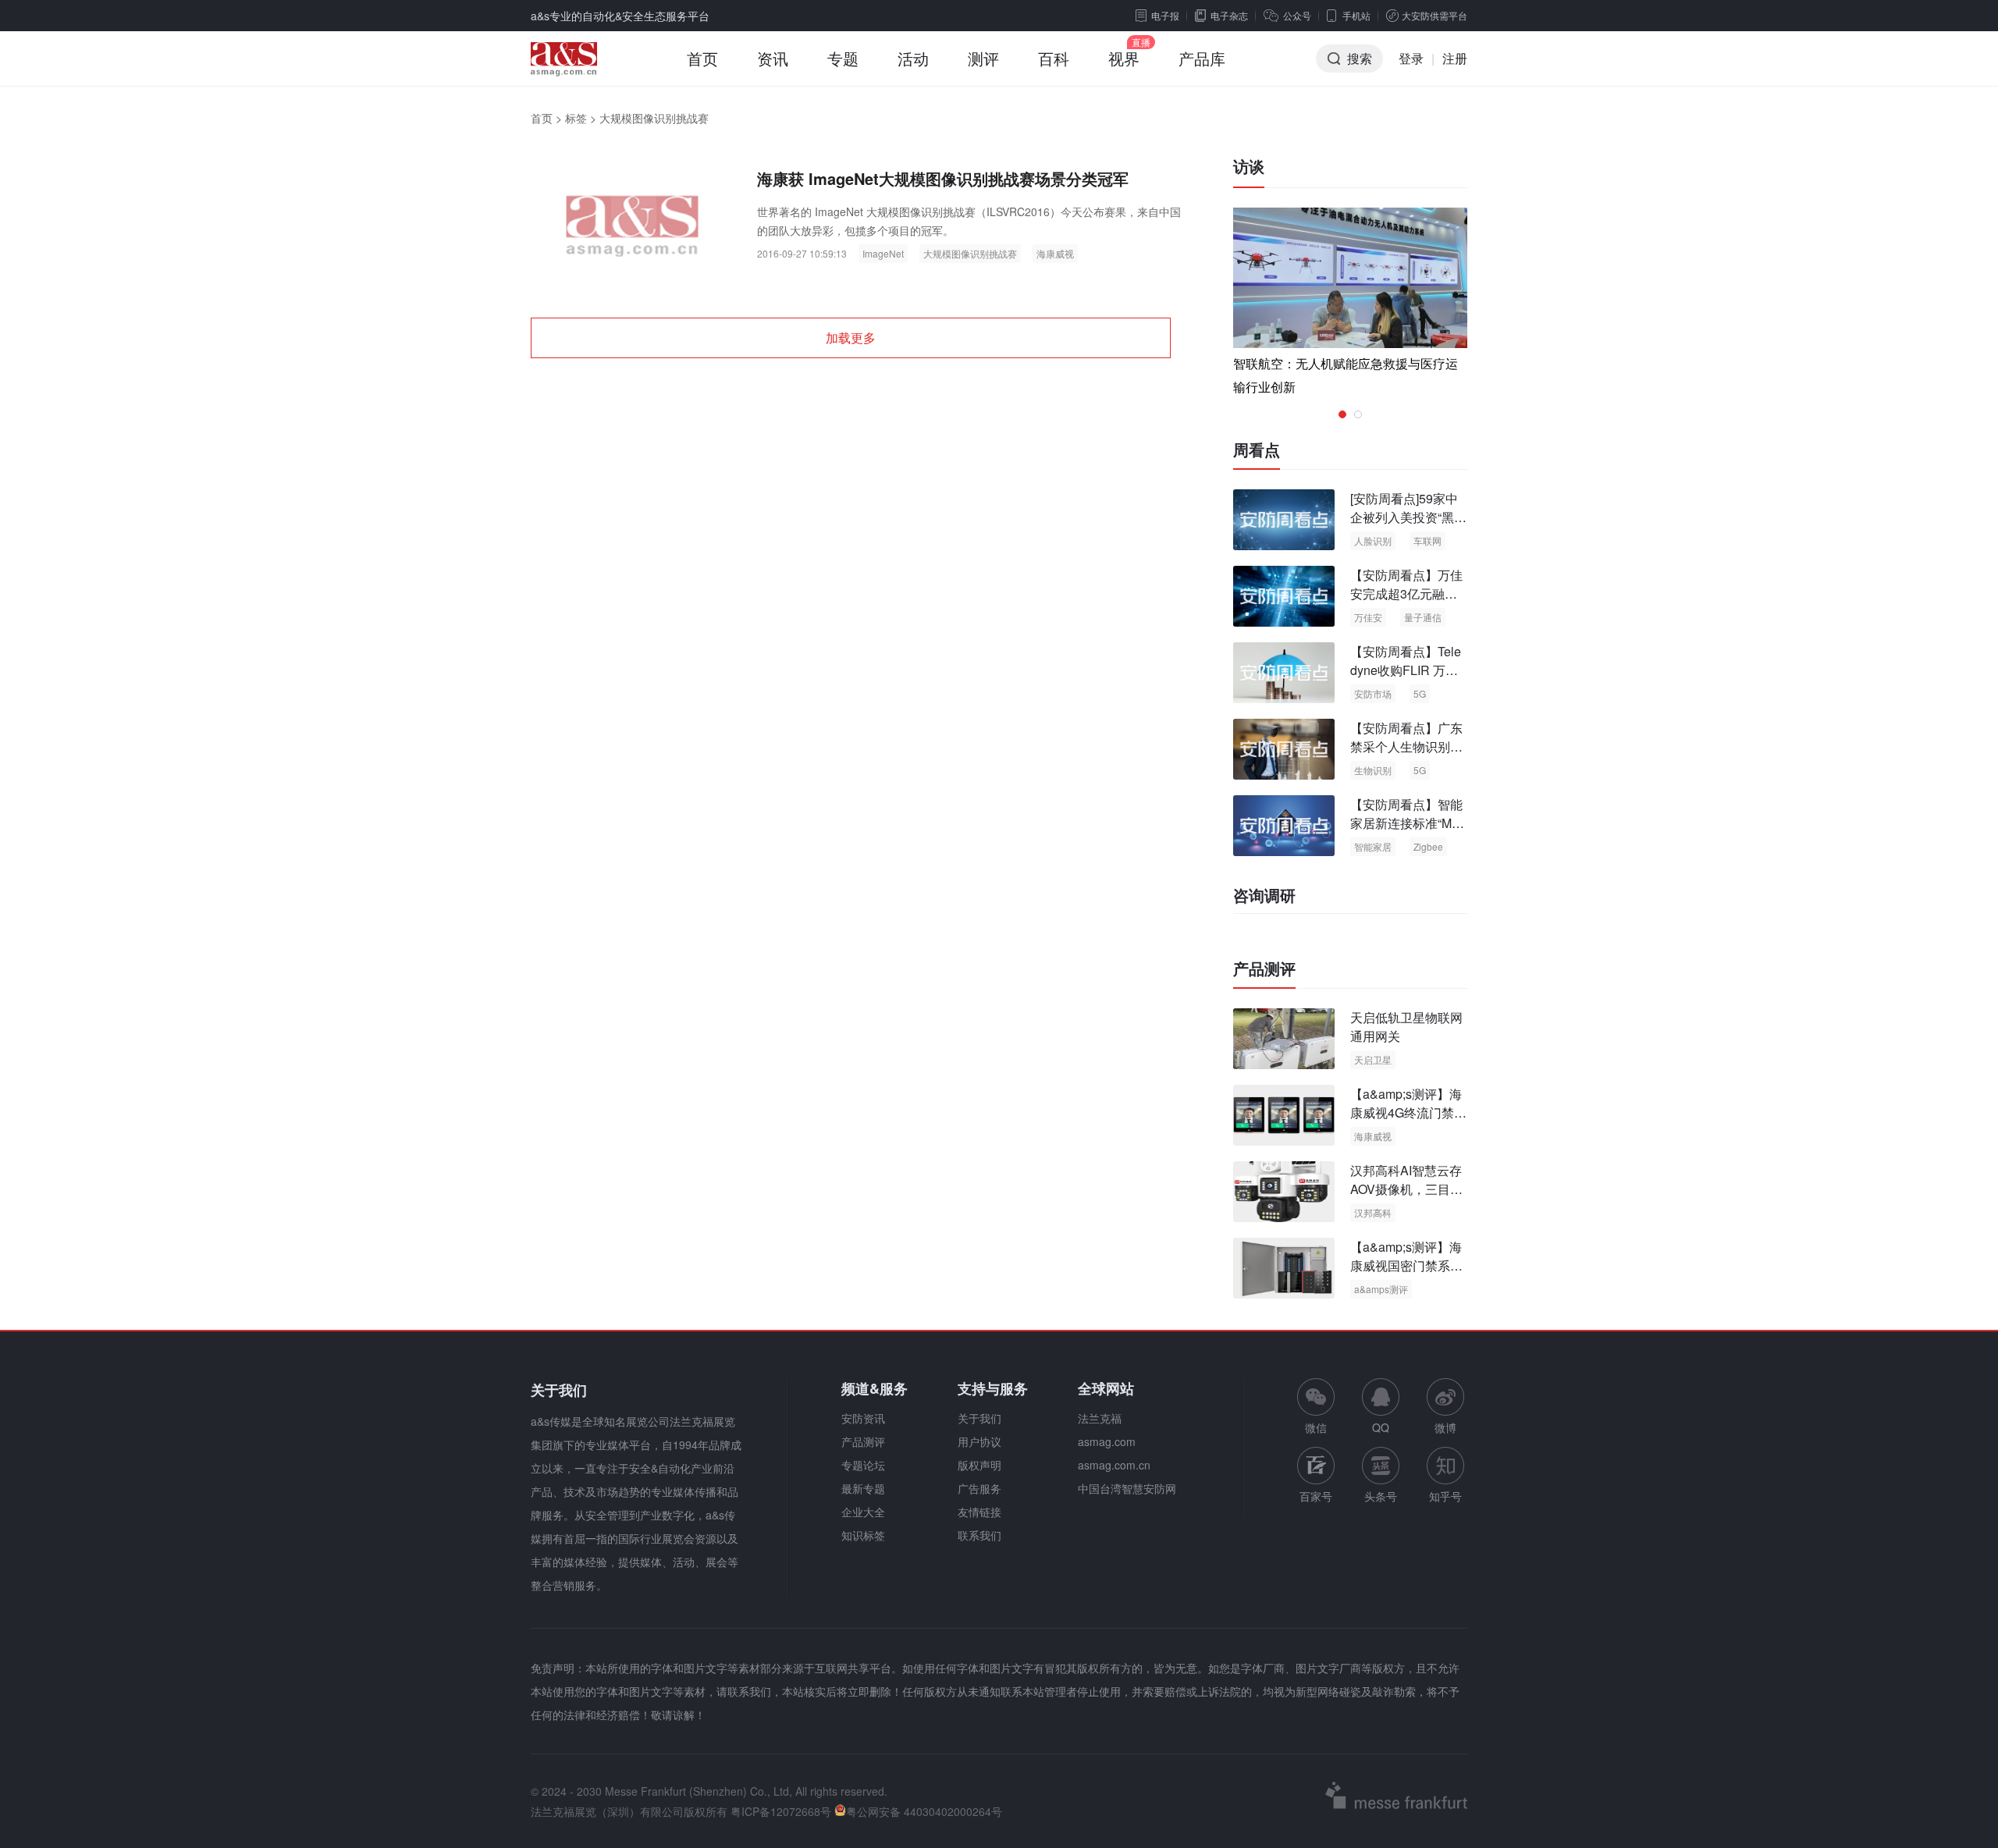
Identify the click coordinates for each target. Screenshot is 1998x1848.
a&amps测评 (1381, 1289)
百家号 (1316, 1496)
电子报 (1165, 15)
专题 (843, 58)
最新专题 (863, 1488)
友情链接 (979, 1512)
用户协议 (979, 1441)
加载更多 (851, 338)
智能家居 (1373, 846)
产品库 (1202, 58)
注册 (1455, 58)
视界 (1124, 58)
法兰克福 (1100, 1418)
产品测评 (1264, 968)
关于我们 (979, 1418)
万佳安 (1368, 617)
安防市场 (1373, 693)
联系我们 (979, 1535)
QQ (1381, 1427)
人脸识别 (1373, 540)
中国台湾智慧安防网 (1127, 1488)
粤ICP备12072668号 (781, 1811)
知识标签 (863, 1535)
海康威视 (1055, 253)
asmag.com (1107, 1441)
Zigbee (1428, 846)
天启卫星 (1373, 1059)
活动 (913, 58)
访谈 (1249, 166)
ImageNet (883, 253)
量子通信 (1423, 617)
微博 (1445, 1427)
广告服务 (979, 1488)
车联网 (1427, 540)
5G (1420, 693)
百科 (1054, 58)
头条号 (1381, 1496)
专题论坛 (863, 1465)
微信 (1316, 1407)
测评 (983, 58)
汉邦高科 (1373, 1212)
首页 (702, 58)
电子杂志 (1229, 15)
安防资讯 (863, 1418)
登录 (1411, 58)
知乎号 (1445, 1496)
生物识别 (1373, 770)
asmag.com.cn (1114, 1465)
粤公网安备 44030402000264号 (924, 1811)
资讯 (773, 58)
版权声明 (979, 1465)
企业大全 (863, 1512)
